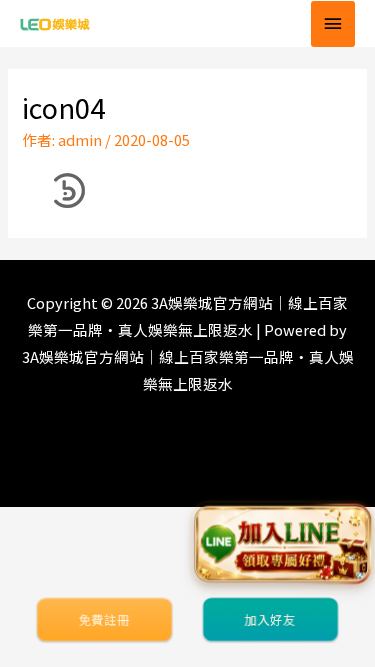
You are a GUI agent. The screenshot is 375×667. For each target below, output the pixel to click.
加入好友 (270, 619)
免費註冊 (104, 619)
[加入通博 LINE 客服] (282, 544)
